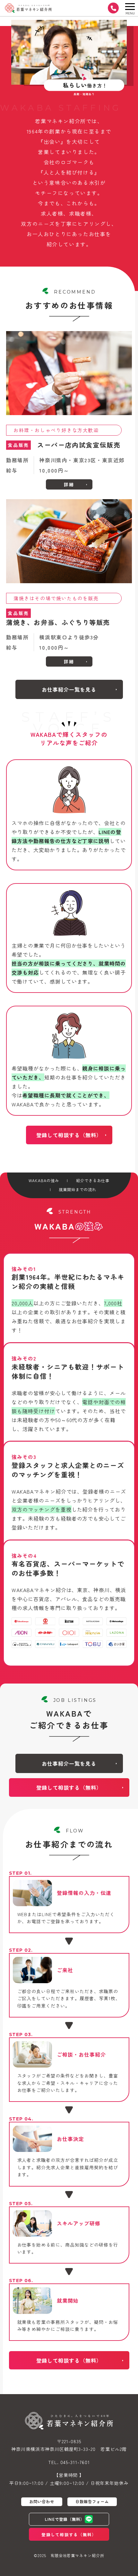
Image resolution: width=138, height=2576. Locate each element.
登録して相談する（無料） (69, 1135)
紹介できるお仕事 (93, 1181)
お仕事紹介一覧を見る (69, 689)
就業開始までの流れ (78, 1190)
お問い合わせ (42, 2502)
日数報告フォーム (92, 2502)
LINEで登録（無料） (65, 2519)
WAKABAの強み (44, 1181)
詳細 (69, 484)
